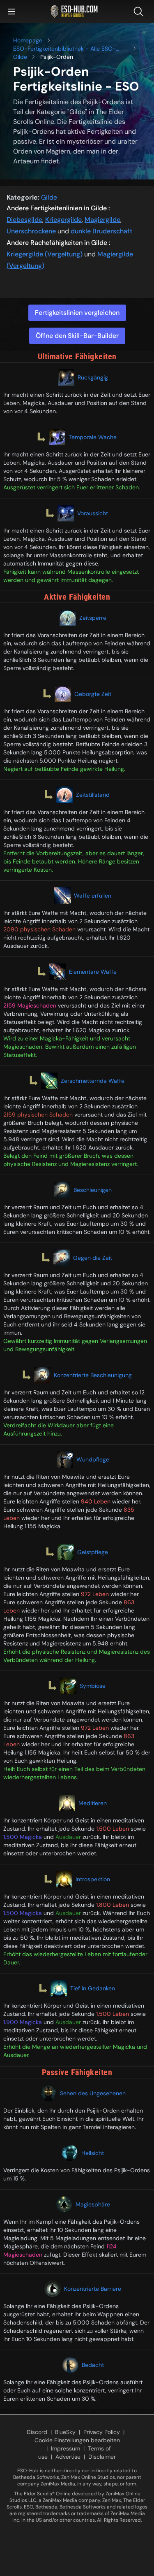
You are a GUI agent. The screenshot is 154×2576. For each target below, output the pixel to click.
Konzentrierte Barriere (93, 2289)
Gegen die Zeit (93, 1258)
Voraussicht (93, 513)
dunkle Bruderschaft (101, 231)
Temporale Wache (93, 437)
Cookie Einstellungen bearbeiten (77, 2440)
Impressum (66, 2448)
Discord (37, 2432)
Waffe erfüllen (93, 896)
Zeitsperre (93, 618)
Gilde (20, 57)
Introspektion (93, 1879)
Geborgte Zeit (93, 694)
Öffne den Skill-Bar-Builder (77, 336)
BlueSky (65, 2432)
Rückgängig (93, 377)
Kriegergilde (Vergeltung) (45, 254)
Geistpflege (93, 1552)
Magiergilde (102, 220)
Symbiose (93, 1686)
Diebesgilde (24, 220)
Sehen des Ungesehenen (93, 2093)
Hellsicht (93, 2153)
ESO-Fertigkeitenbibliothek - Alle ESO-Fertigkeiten (64, 49)
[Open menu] (11, 12)
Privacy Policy (102, 2432)
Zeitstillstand (93, 795)
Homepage (28, 40)
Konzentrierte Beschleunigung (93, 1375)
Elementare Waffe (93, 972)
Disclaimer (102, 2457)
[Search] (140, 12)
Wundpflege (93, 1459)
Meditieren (93, 1803)
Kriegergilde (63, 220)
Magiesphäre (93, 2204)
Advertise (68, 2457)
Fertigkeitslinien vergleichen (77, 313)
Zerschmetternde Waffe (93, 1081)
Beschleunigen (93, 1190)
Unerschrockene (31, 231)
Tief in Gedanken (93, 1988)
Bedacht (93, 2365)
